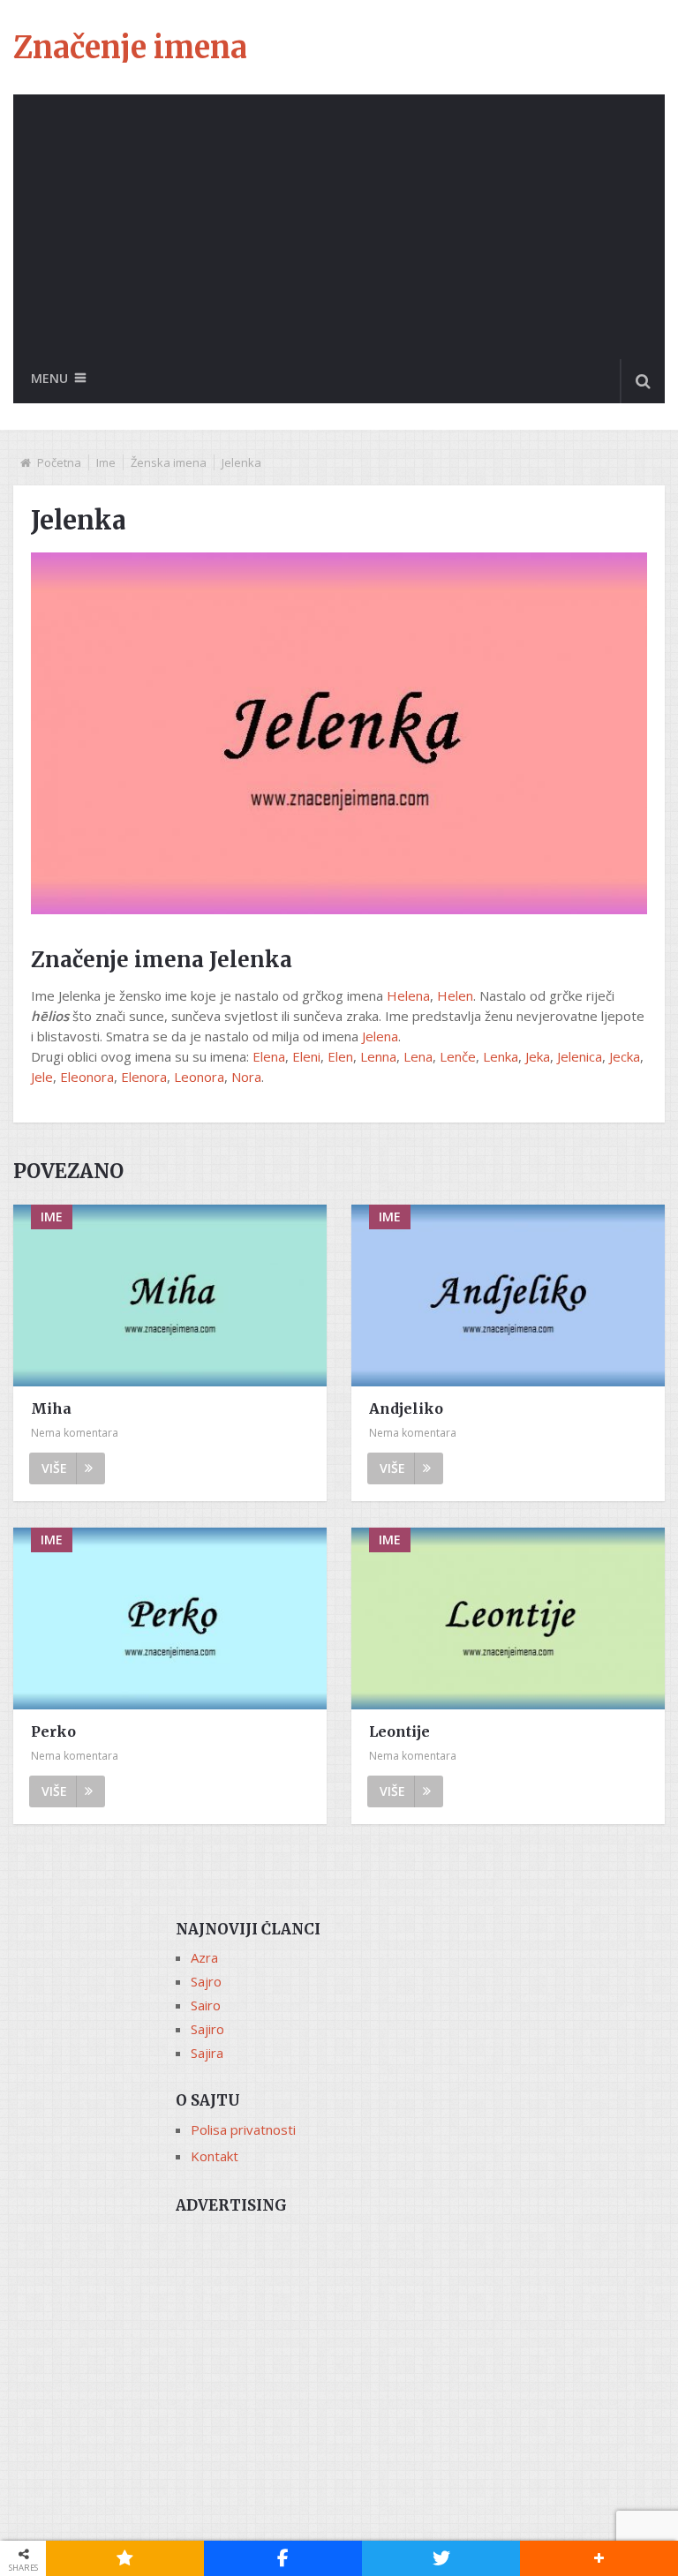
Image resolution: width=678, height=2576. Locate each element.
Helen (455, 995)
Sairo (206, 2005)
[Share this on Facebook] (283, 2558)
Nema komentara (75, 1433)
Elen (340, 1056)
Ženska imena (169, 462)
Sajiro (207, 2029)
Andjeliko (406, 1408)
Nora (246, 1077)
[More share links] (599, 2558)
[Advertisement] (339, 227)
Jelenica (580, 1056)
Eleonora (87, 1077)
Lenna (378, 1056)
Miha (51, 1408)
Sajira (207, 2053)
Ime (106, 462)
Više (54, 1468)
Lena (418, 1056)
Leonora (199, 1077)
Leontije (399, 1731)
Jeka (538, 1056)
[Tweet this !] (441, 2558)
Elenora (144, 1077)
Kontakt (215, 2156)
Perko (53, 1731)
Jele (42, 1077)
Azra (204, 1957)
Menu (49, 378)
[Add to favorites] (125, 2558)
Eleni (306, 1056)
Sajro (206, 1981)
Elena (269, 1056)
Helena (408, 995)
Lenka (501, 1056)
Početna (59, 462)
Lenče (458, 1056)
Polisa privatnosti (243, 2129)
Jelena (380, 1036)
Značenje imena (130, 48)
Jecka (625, 1056)
